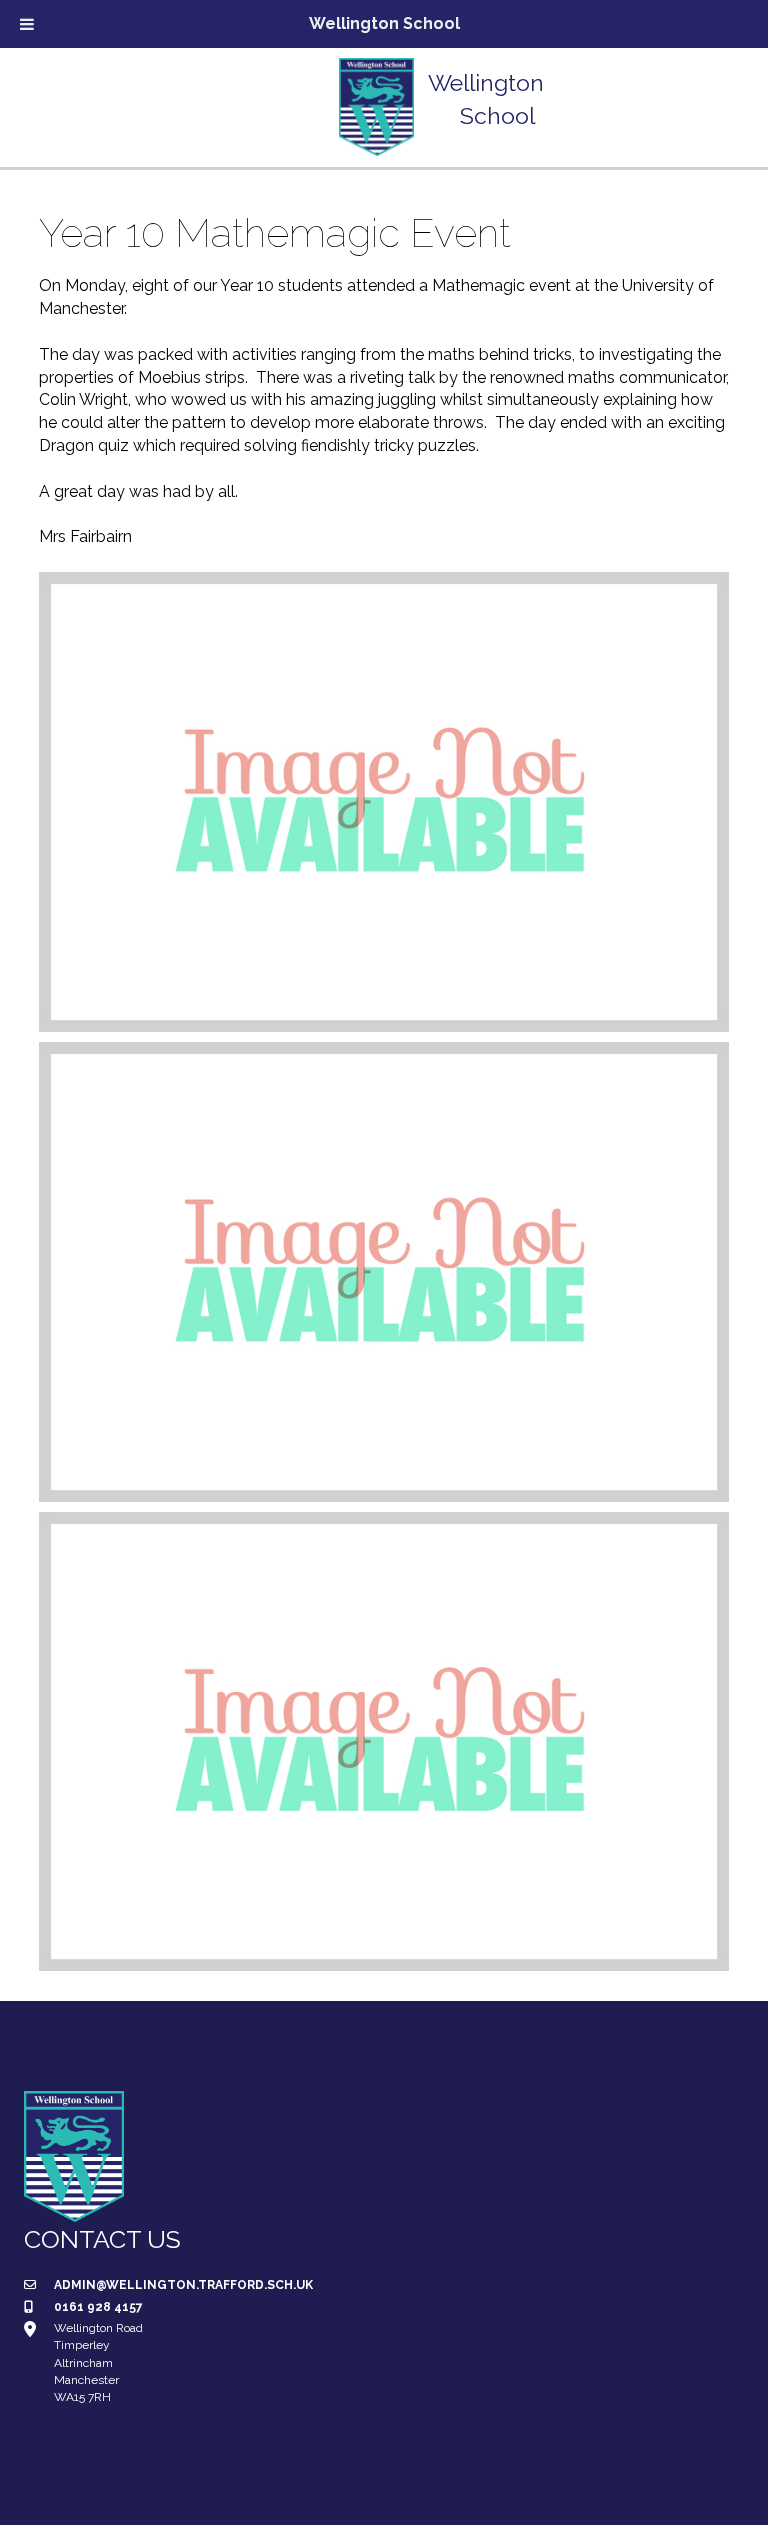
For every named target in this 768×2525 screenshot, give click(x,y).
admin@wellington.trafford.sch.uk (183, 2285)
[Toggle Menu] (27, 24)
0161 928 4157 (98, 2307)
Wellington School (384, 23)
